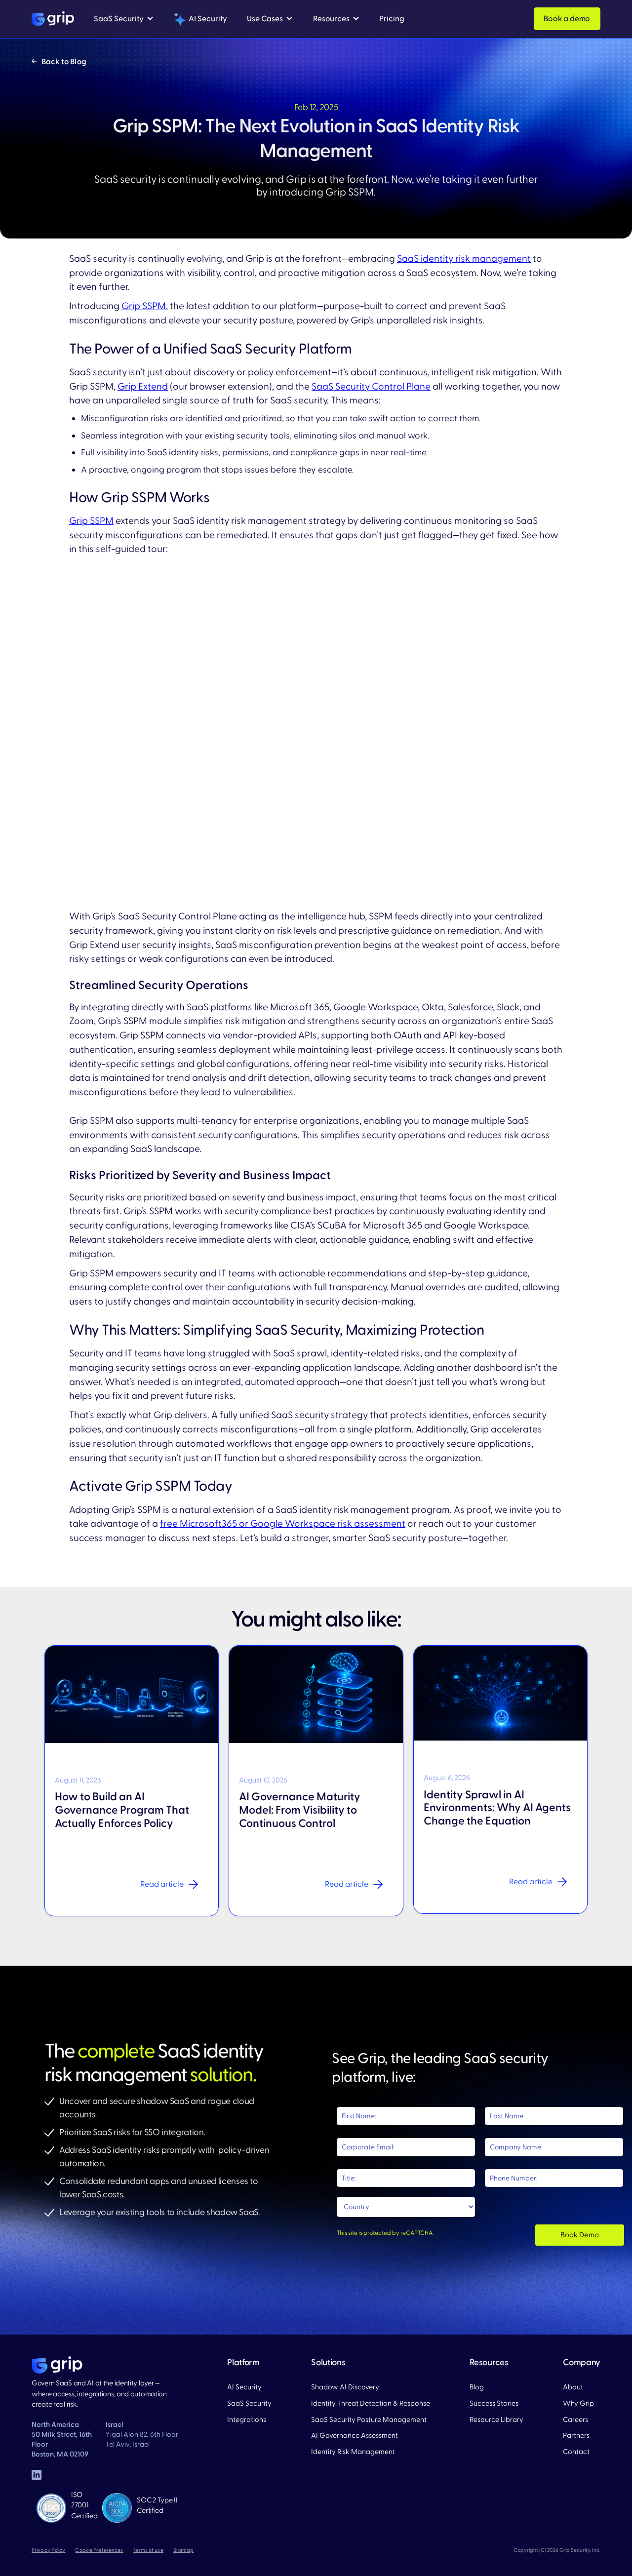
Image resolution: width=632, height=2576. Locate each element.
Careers (575, 2420)
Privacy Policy (48, 2550)
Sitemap (184, 2550)
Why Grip (578, 2403)
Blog (477, 2387)
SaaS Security (249, 2403)
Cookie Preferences (99, 2550)
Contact (576, 2452)
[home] (53, 19)
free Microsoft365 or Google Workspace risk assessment (283, 1524)
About (573, 2387)
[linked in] (37, 2475)
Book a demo (567, 19)
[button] (124, 19)
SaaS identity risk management (464, 259)
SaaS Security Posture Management (369, 2420)
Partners (576, 2436)
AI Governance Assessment (355, 2436)
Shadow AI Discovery (345, 2387)
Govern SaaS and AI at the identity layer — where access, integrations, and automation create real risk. (99, 2394)
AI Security (244, 2387)
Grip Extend (143, 387)
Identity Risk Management (353, 2452)
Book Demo (580, 2235)
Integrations (247, 2420)
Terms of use (148, 2550)
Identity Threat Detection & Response (371, 2403)
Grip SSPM (144, 306)
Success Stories (494, 2403)
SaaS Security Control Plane (371, 387)
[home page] (57, 2365)
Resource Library (496, 2420)
